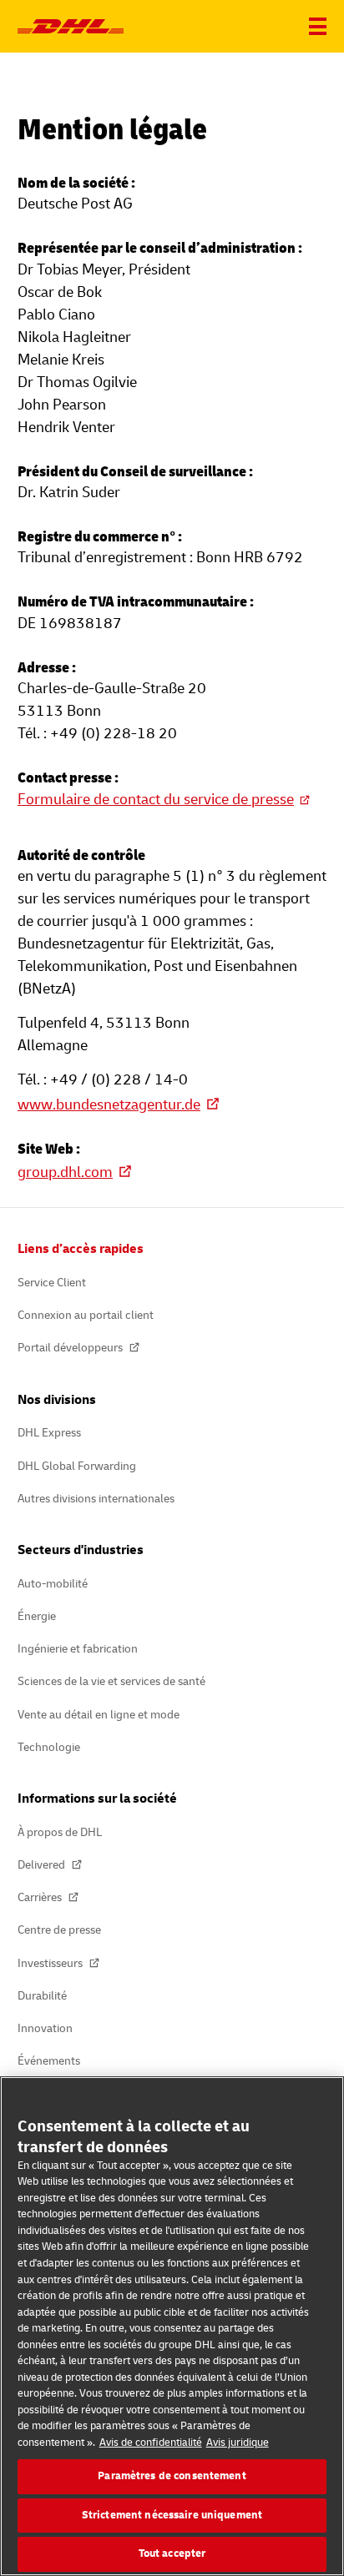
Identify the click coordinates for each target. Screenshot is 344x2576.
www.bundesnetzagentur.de (109, 1105)
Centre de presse (59, 1930)
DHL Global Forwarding (77, 1466)
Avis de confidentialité (151, 2443)
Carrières (41, 1897)
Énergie (37, 1616)
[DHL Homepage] (71, 27)
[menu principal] (318, 26)
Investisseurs (51, 1963)
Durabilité (42, 1996)
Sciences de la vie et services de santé (111, 1681)
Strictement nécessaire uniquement (172, 2515)
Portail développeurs (71, 1348)
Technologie (49, 1747)
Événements (49, 2061)
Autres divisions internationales (96, 1499)
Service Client (52, 1283)
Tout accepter (172, 2553)
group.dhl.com (65, 1172)
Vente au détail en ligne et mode (99, 1715)
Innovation (45, 2028)
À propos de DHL (60, 1832)
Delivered (43, 1865)
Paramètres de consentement (172, 2476)
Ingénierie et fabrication (78, 1649)
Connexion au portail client (86, 1315)
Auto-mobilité (53, 1584)
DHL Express (49, 1433)
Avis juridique (238, 2443)
